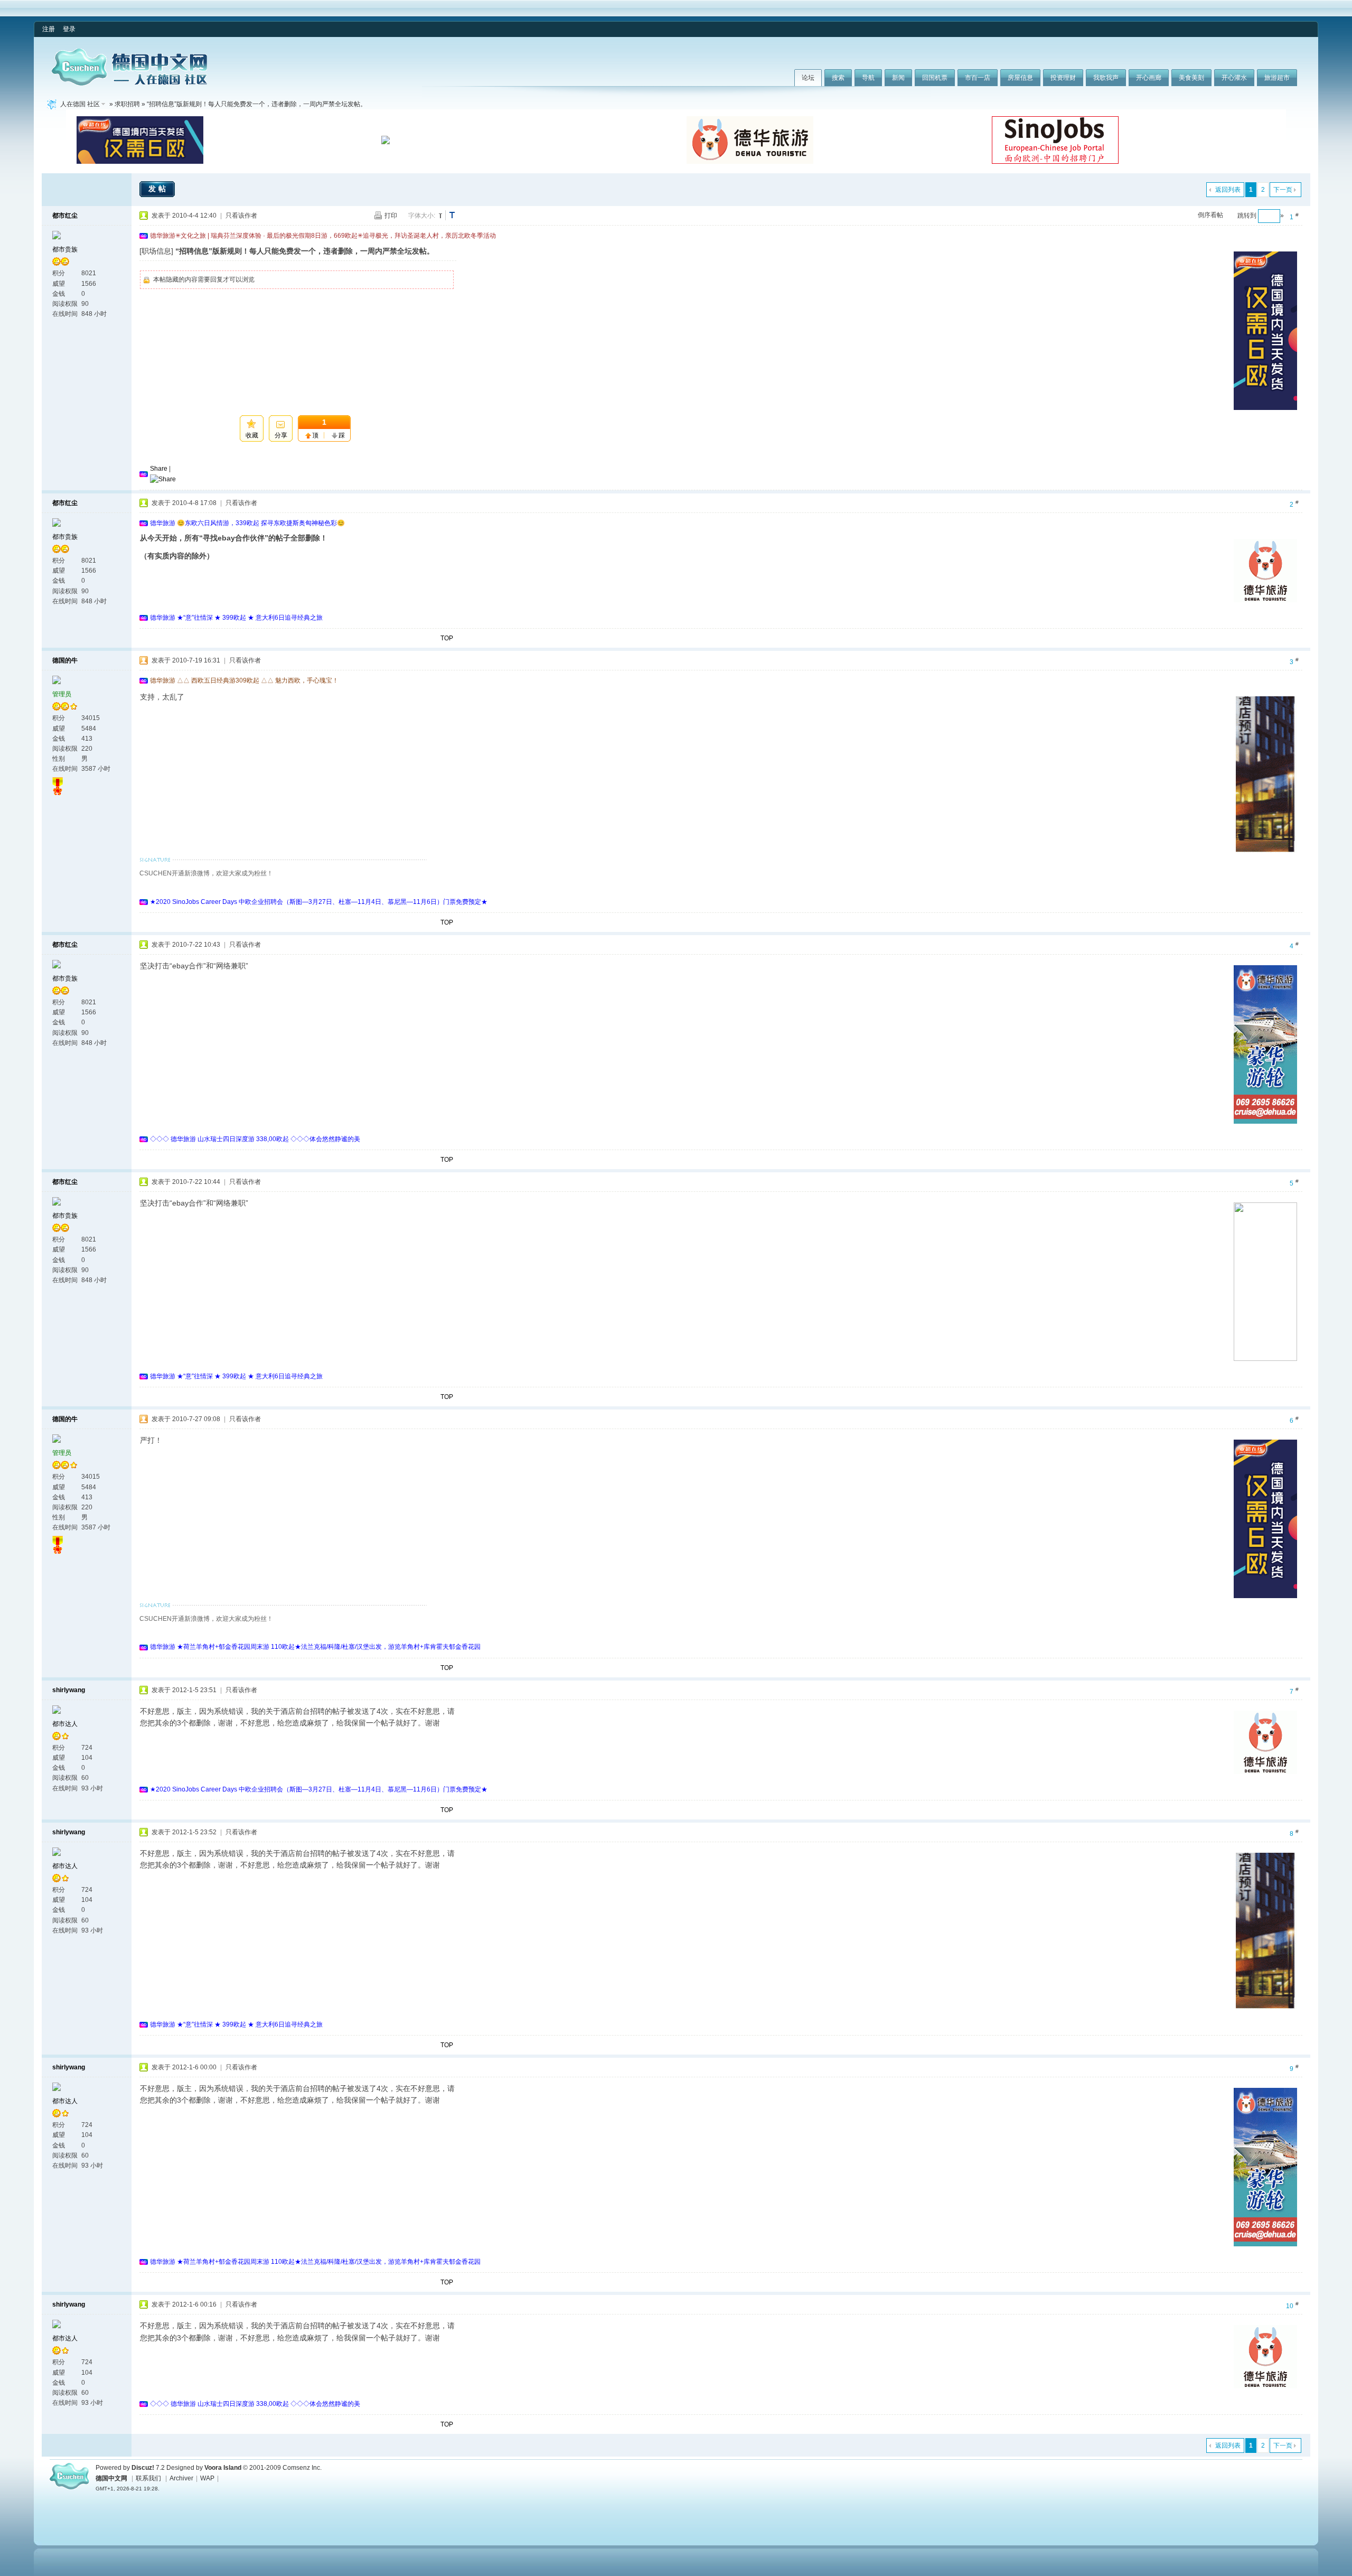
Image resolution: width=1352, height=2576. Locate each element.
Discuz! (143, 2468)
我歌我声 (1106, 78)
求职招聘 (127, 104)
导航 (868, 78)
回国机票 (935, 78)
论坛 (808, 78)
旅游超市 (1277, 78)
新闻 (898, 78)
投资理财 (1063, 78)
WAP (207, 2478)
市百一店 (978, 78)
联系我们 (148, 2478)
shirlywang (69, 1690)
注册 (49, 29)
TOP (447, 638)
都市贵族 (65, 249)
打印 (391, 216)
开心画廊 (1149, 78)
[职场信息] (156, 251)
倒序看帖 (1210, 215)
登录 (69, 29)
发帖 (158, 189)
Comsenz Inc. (302, 2468)
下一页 (1283, 190)
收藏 (252, 435)
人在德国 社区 (80, 104)
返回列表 (1228, 190)
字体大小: (422, 216)
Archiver (181, 2478)
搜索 (838, 78)
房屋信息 (1020, 78)
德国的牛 (65, 660)
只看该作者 (241, 216)
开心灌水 (1234, 78)
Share (159, 469)
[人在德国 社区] (129, 83)
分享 (281, 435)
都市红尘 (65, 216)
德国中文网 (111, 2478)
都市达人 (65, 1724)
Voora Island (223, 2468)
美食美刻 (1191, 78)
